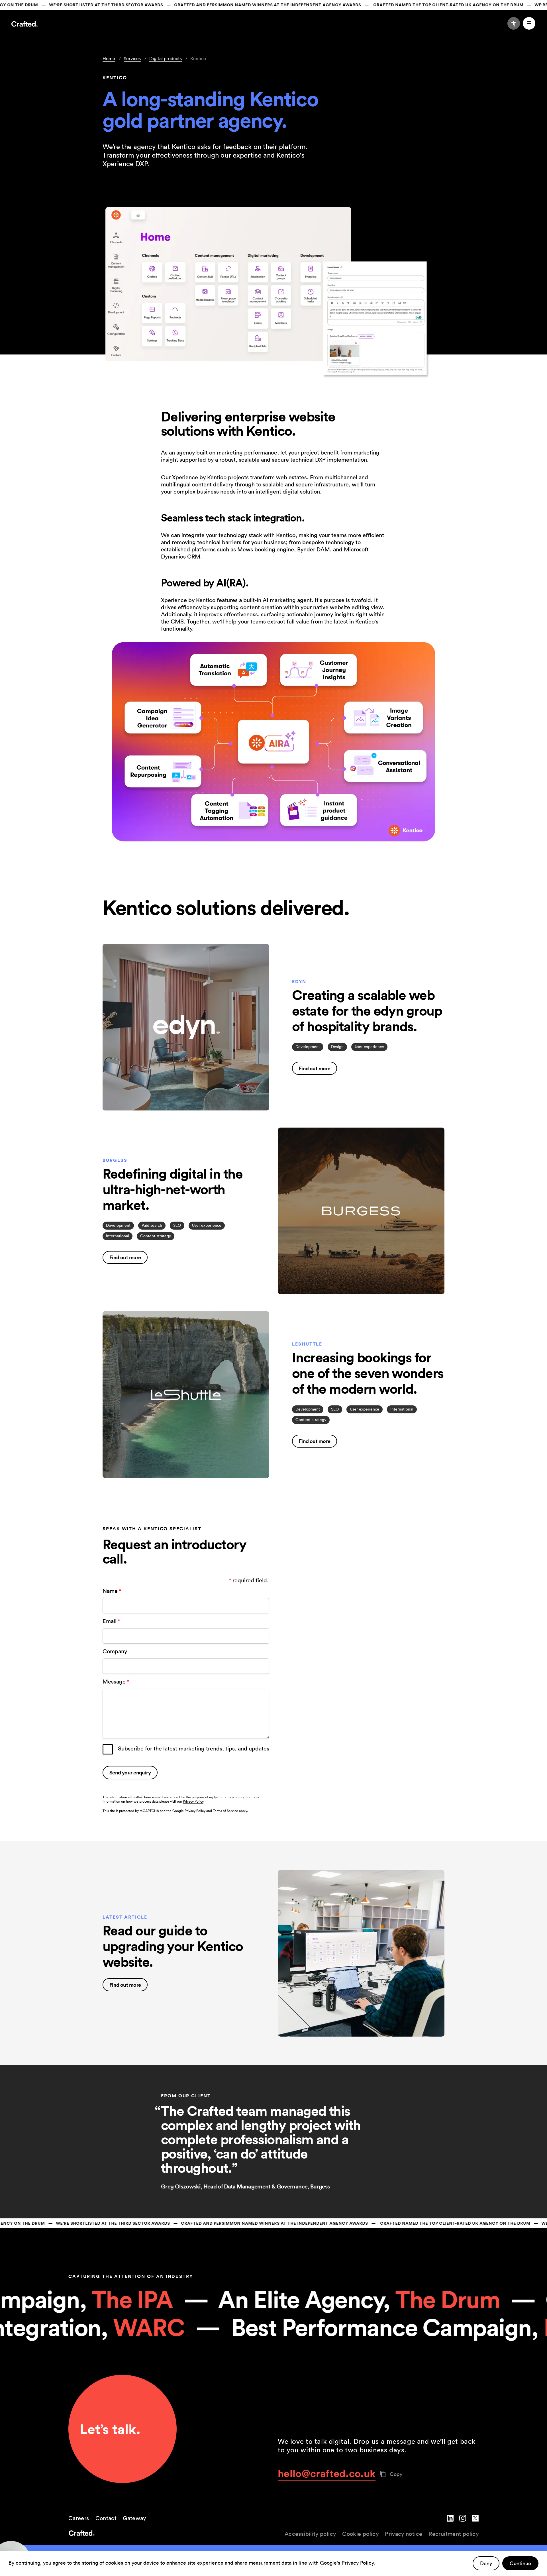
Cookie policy (360, 2534)
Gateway (134, 2518)
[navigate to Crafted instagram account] (463, 2523)
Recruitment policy (454, 2534)
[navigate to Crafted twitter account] (475, 2523)
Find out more (315, 1068)
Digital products (166, 58)
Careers (79, 2518)
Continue (520, 2563)
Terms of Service (225, 1811)
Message (116, 1682)
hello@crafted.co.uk (327, 2473)
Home (109, 58)
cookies (115, 2563)
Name (112, 1591)
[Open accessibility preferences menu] (514, 23)
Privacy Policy (193, 1801)
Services (132, 58)
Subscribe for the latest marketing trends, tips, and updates (194, 1748)
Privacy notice (404, 2534)
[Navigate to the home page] (25, 25)
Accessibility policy (310, 2534)
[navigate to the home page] (171, 2534)
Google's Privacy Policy (347, 2563)
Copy (396, 2474)
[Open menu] (529, 23)
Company (115, 1651)
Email (111, 1621)
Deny (486, 2563)
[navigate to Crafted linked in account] (450, 2523)
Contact (106, 2518)
